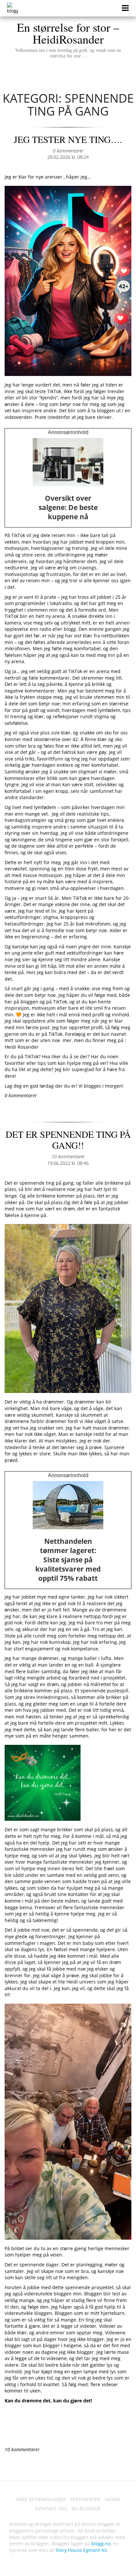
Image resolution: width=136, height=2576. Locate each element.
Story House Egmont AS (81, 2550)
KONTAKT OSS (51, 2508)
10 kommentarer (68, 1156)
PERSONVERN (85, 2499)
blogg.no (101, 2543)
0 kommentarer (68, 151)
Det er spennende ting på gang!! (68, 1140)
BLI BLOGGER (86, 2508)
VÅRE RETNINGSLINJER (41, 2499)
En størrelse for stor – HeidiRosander (68, 39)
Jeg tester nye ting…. (68, 139)
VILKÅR (113, 2499)
